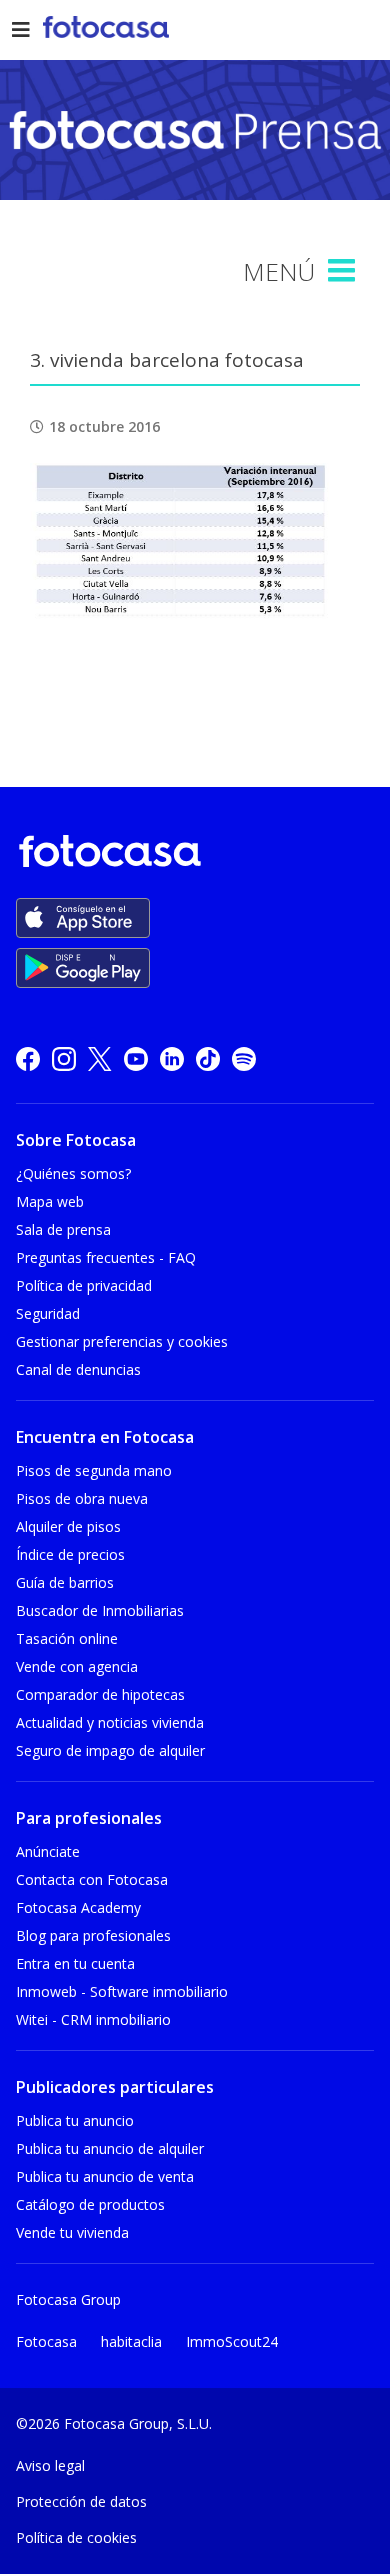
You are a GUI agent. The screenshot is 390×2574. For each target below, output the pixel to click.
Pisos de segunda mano (94, 1470)
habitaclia (131, 2341)
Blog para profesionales (93, 1935)
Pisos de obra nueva (82, 1498)
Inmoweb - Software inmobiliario (122, 1991)
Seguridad (48, 1313)
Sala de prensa (63, 1229)
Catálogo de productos (90, 2204)
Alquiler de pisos (68, 1526)
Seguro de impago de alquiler (110, 1750)
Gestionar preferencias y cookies (122, 1341)
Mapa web (50, 1201)
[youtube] (136, 1058)
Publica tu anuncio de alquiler (110, 2148)
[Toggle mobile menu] (344, 271)
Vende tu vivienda (72, 2232)
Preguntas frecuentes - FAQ (106, 1257)
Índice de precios (70, 1554)
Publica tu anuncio (75, 2120)
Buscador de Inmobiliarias (100, 1610)
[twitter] (100, 1058)
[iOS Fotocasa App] (83, 918)
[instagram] (64, 1058)
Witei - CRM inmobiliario (93, 2019)
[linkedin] (172, 1058)
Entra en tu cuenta (75, 1963)
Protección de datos (81, 2501)
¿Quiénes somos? (73, 1173)
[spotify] (244, 1058)
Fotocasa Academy (78, 1907)
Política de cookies (76, 2537)
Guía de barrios (65, 1582)
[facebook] (28, 1058)
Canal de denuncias (78, 1369)
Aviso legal (50, 2465)
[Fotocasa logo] (191, 854)
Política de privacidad (84, 1285)
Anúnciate (48, 1851)
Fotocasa (46, 2341)
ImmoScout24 (232, 2341)
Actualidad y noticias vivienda (110, 1722)
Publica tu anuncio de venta (105, 2176)
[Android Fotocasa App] (83, 968)
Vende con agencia (77, 1666)
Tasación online (67, 1638)
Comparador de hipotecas (100, 1694)
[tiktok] (208, 1058)
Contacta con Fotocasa (92, 1879)
